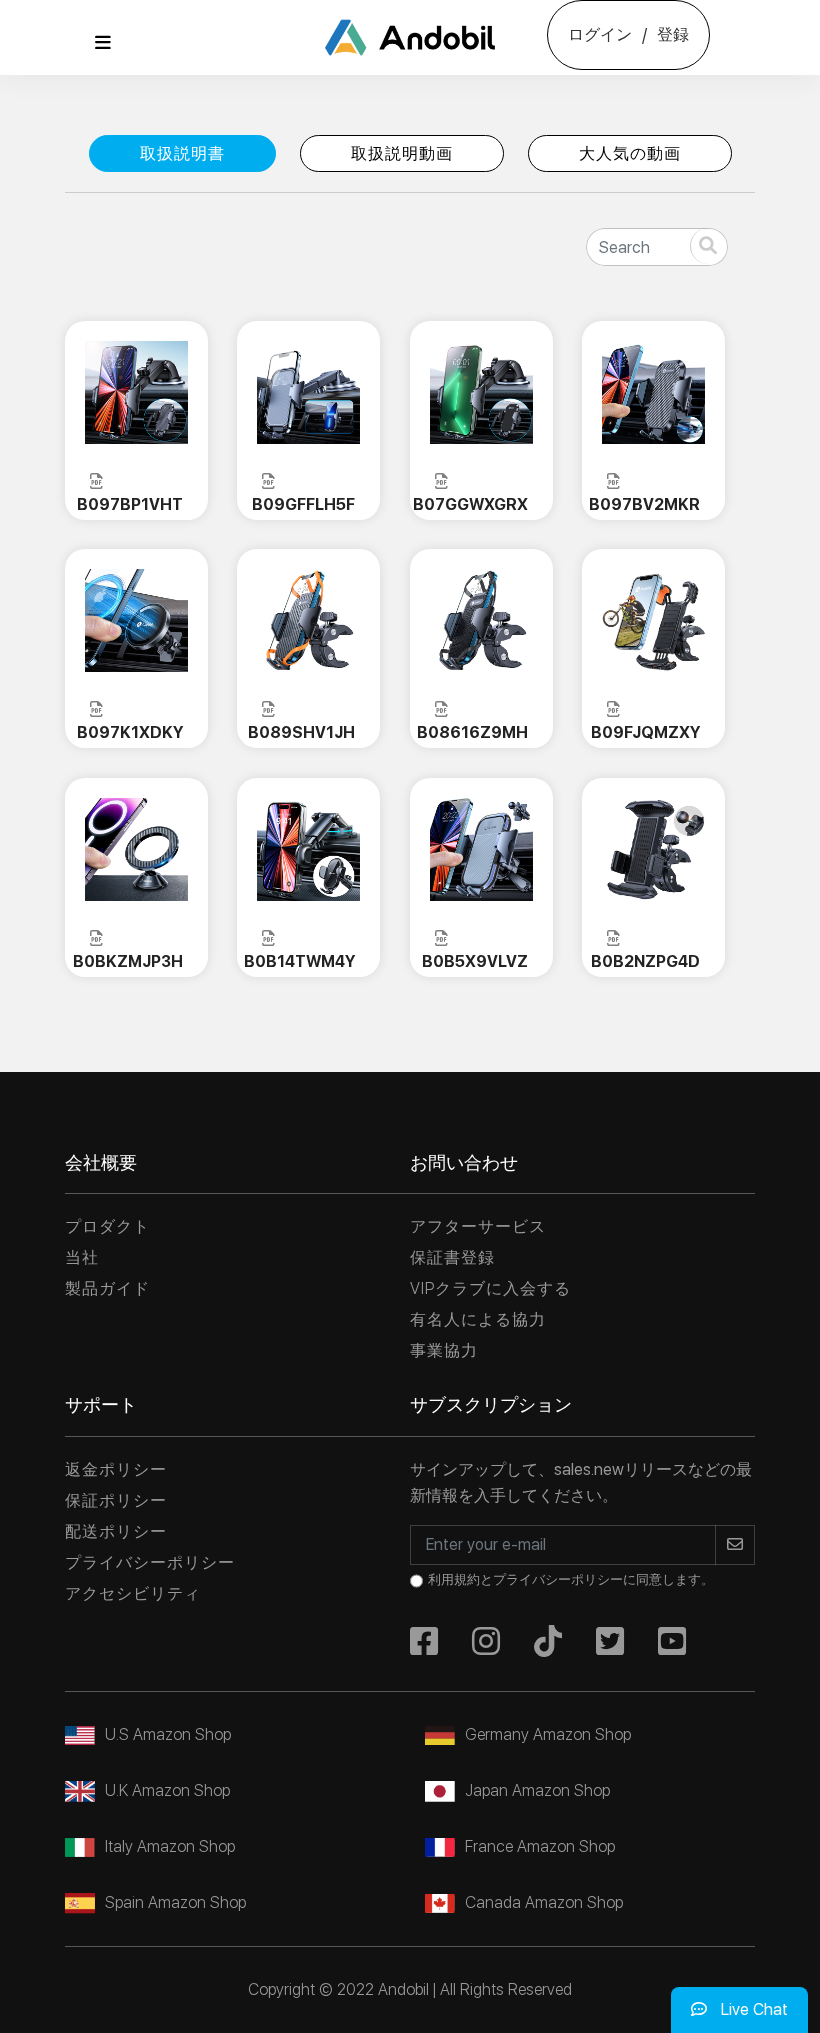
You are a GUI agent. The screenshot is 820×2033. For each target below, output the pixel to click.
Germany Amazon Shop (548, 1734)
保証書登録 (452, 1257)
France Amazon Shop (540, 1846)
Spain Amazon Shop (175, 1902)
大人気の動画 (630, 153)
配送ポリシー (116, 1531)
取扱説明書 (182, 153)
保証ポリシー (116, 1500)
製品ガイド (107, 1288)
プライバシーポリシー (150, 1562)
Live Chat (752, 2009)
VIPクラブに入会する (490, 1288)
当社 (82, 1257)
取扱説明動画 (402, 153)
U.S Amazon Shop (168, 1734)
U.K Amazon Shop (167, 1790)
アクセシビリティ (133, 1593)
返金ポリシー (116, 1469)
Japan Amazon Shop (537, 1790)
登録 (673, 34)
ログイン (600, 34)
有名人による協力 (478, 1319)
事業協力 (444, 1350)
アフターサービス (478, 1226)
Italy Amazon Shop (170, 1846)
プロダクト (107, 1226)
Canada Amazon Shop (544, 1902)
